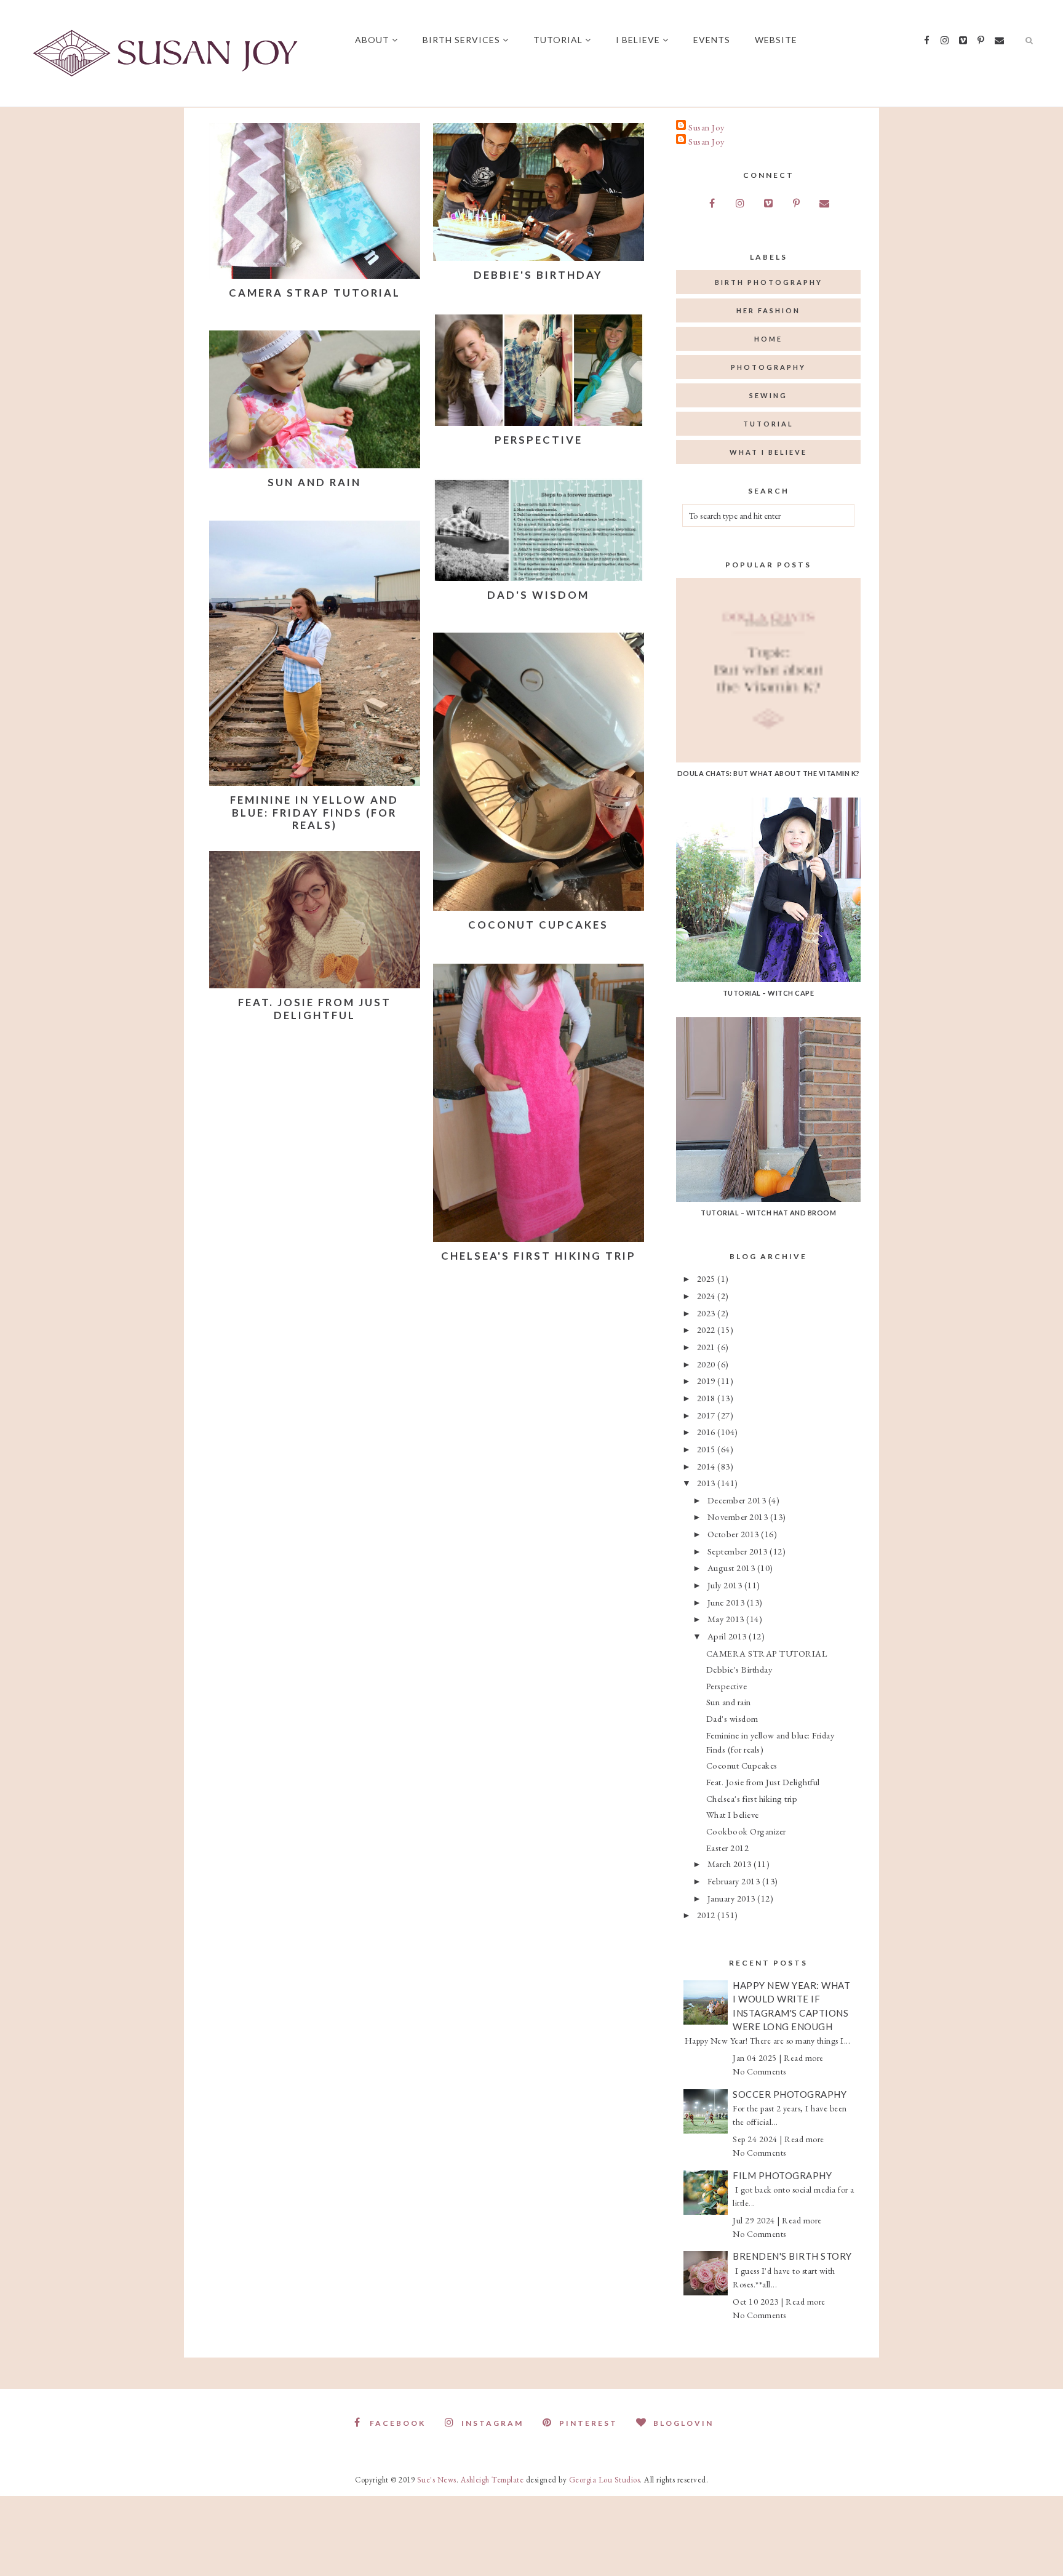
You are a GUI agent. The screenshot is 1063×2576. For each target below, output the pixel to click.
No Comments (759, 2071)
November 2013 (739, 1517)
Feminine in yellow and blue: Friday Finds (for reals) (314, 812)
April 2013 (728, 1636)
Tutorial (558, 40)
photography (768, 367)
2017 (707, 1415)
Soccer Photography (790, 2094)
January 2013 (733, 1898)
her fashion (768, 310)
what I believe (768, 452)
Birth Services (461, 40)
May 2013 (727, 1619)
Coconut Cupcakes (538, 925)
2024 (707, 1296)
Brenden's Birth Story (792, 2256)
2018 (707, 1398)
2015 (707, 1449)
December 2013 (738, 1500)
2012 (707, 1915)
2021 (707, 1347)
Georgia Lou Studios (605, 2480)
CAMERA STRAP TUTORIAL (315, 293)
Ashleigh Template (492, 2480)
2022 (707, 1330)
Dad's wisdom (538, 595)
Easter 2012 (728, 1848)
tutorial (768, 424)
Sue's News (437, 2480)
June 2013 (727, 1602)
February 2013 (735, 1881)
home (768, 339)
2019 (707, 1381)
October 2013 (735, 1534)
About (372, 40)
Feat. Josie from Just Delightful (315, 1008)
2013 (707, 1483)
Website (776, 40)
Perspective (539, 440)
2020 (707, 1364)
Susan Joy (707, 127)
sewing (768, 395)
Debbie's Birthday (538, 275)
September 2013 (739, 1551)
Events (712, 40)
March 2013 (731, 1864)
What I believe (733, 1814)
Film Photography (782, 2175)
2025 (707, 1278)
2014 (707, 1466)
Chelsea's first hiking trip (539, 1256)
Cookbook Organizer (746, 1831)
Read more (804, 2058)
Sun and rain (314, 482)
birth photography (769, 282)
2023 (707, 1313)
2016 (707, 1432)
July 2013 (726, 1585)
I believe (638, 40)
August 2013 (732, 1568)
